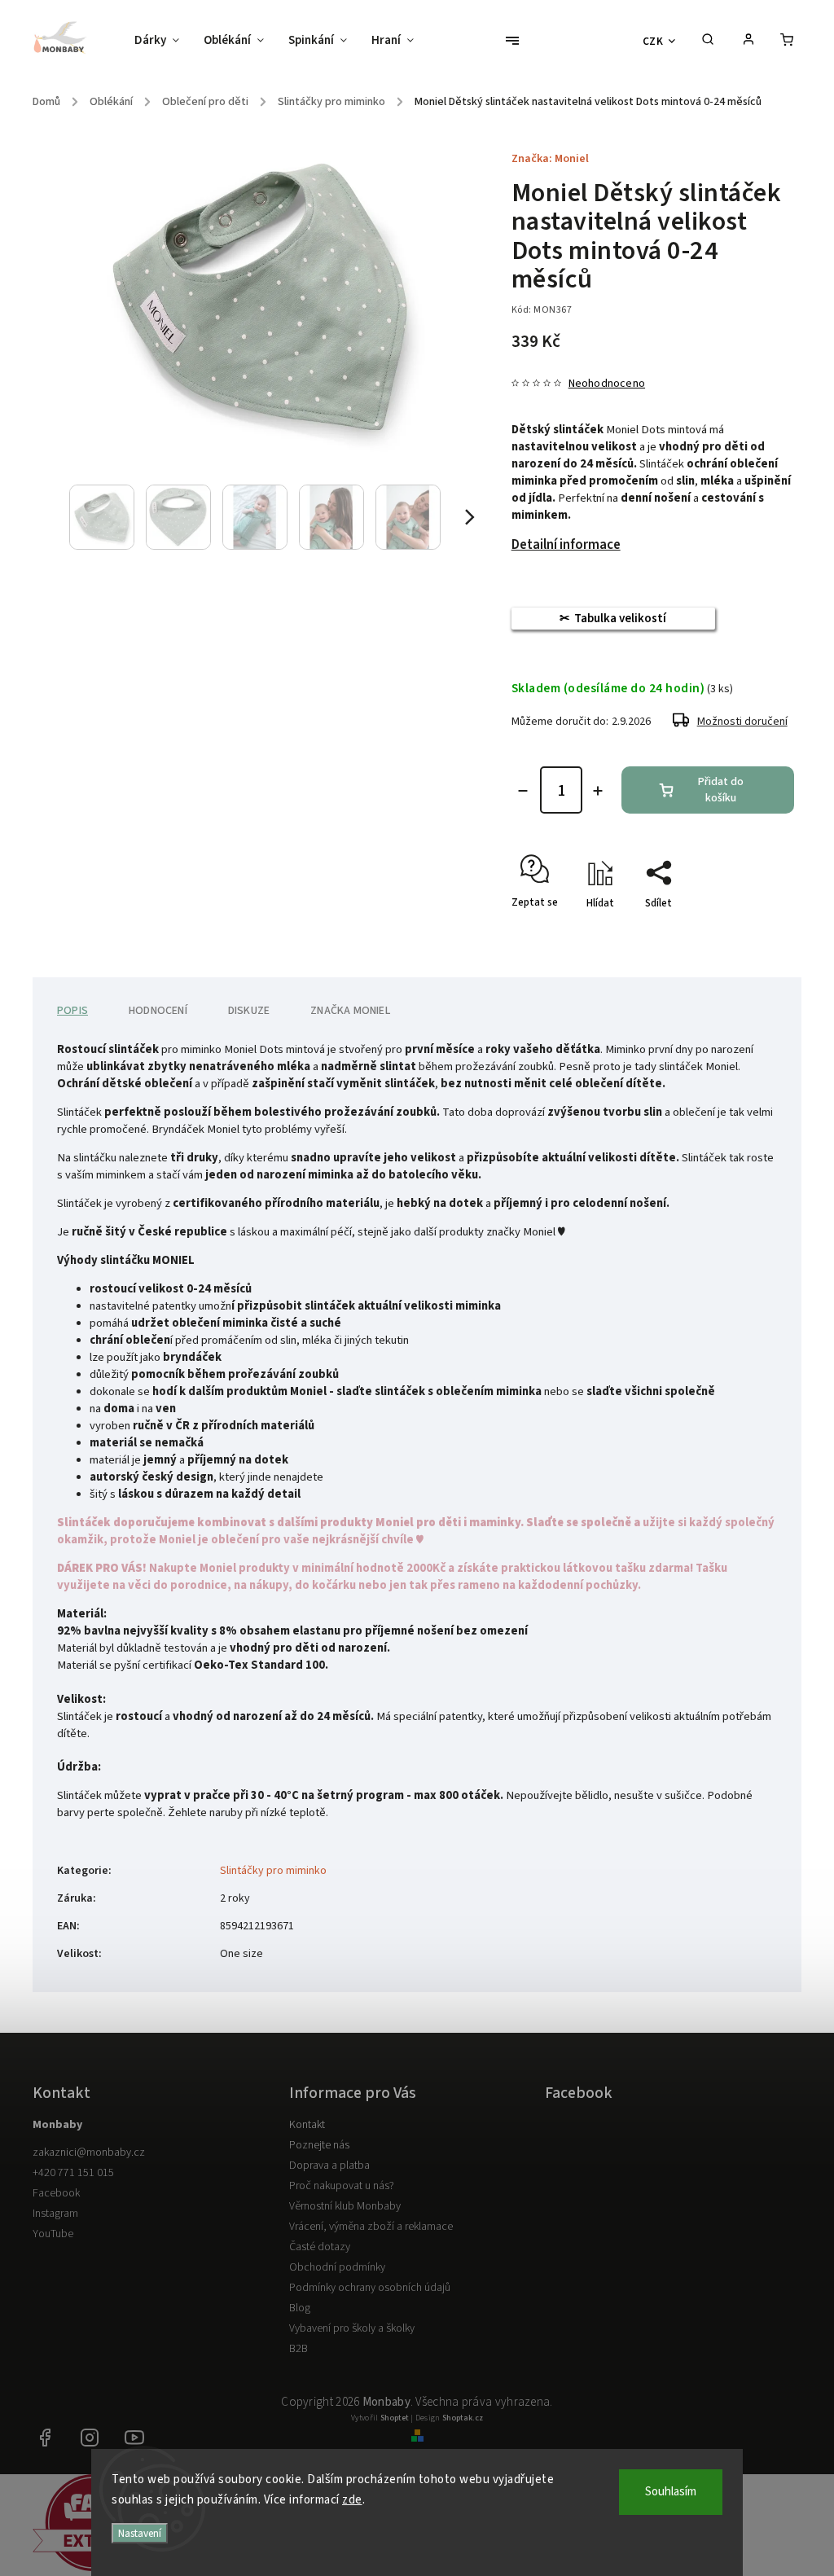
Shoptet (395, 2418)
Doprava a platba (329, 2166)
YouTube (53, 2234)
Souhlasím (671, 2492)
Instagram (55, 2214)
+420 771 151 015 (73, 2173)
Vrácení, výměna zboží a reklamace (371, 2227)
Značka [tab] (350, 1011)
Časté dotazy (320, 2247)
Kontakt (307, 2125)
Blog (300, 2308)
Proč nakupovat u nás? (342, 2186)
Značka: (550, 159)
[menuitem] (163, 41)
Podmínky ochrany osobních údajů (370, 2288)
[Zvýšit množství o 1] (598, 791)
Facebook (56, 2193)
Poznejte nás (319, 2145)
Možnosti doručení (742, 722)
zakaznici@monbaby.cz (89, 2153)
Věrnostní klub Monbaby (345, 2206)
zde (352, 2500)
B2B (298, 2349)
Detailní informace (566, 545)
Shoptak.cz (463, 2418)
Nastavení (140, 2533)
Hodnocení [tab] (158, 1011)
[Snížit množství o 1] (523, 791)
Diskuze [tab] (249, 1011)
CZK (653, 41)
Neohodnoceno (607, 384)
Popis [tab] (72, 1011)
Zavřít (743, 932)
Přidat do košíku (721, 790)
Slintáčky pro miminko (273, 1871)
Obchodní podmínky (337, 2267)
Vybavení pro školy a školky (352, 2328)
